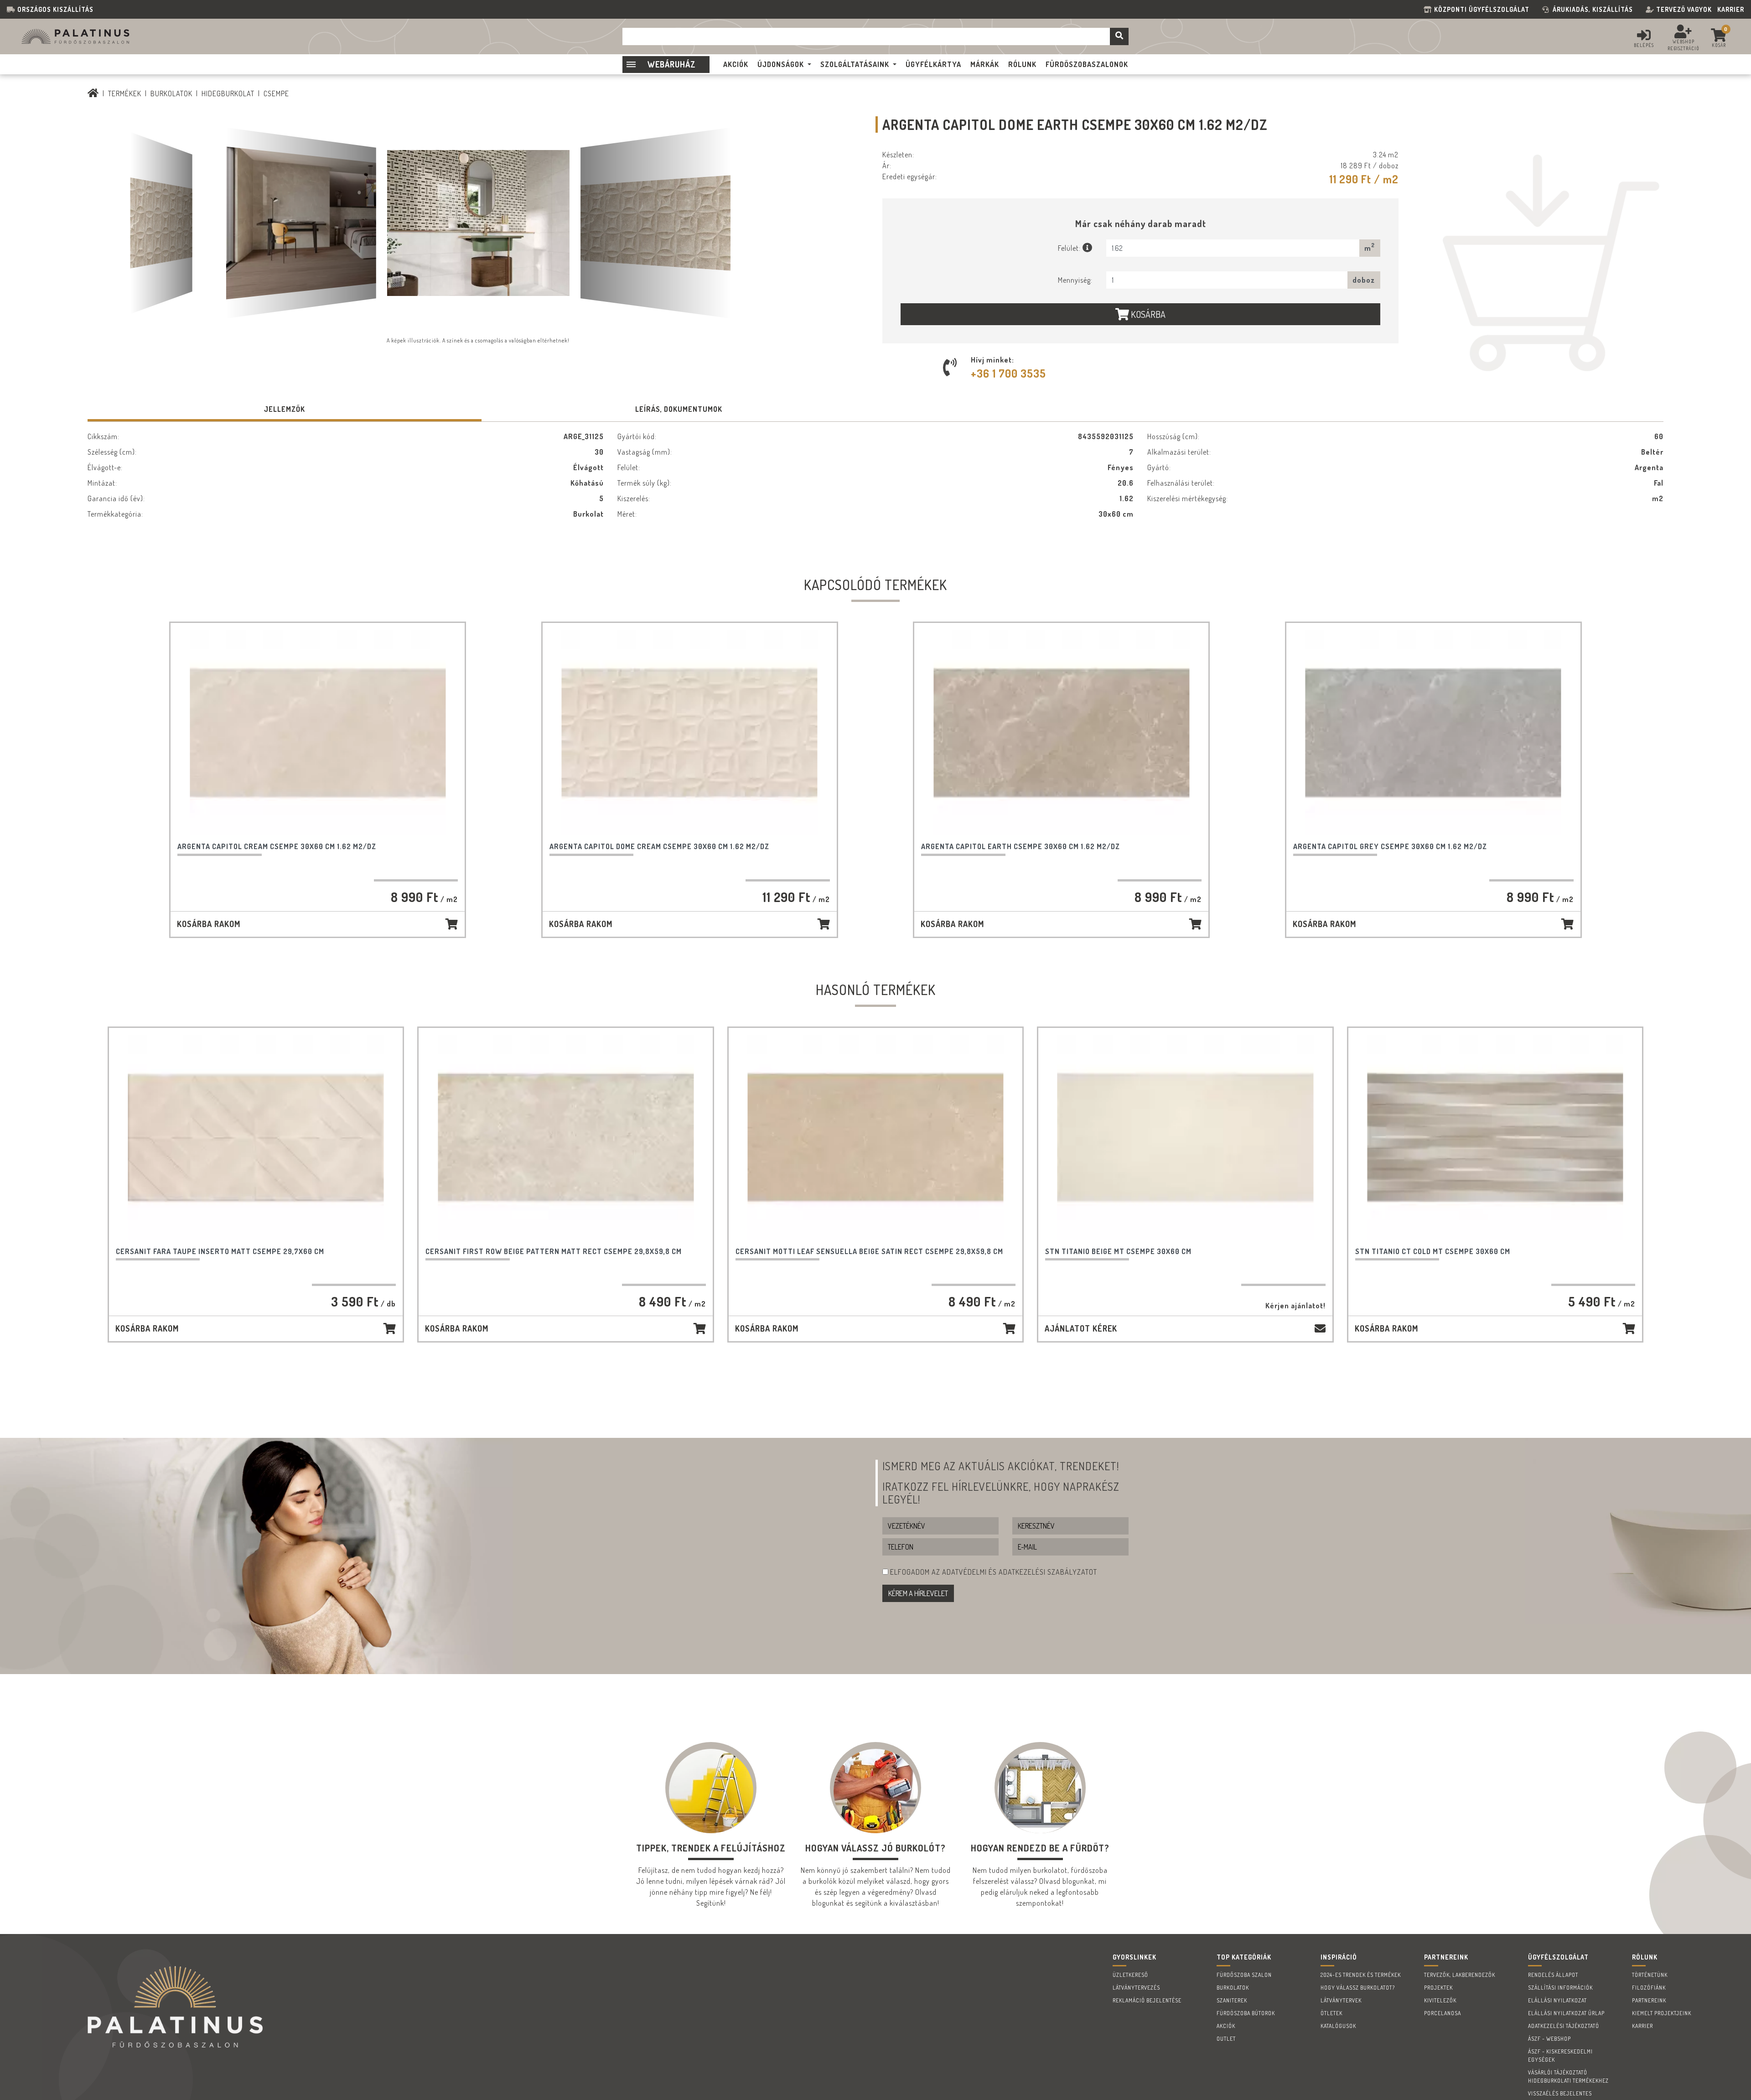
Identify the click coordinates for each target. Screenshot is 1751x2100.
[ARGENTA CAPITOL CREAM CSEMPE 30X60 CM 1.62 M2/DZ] (318, 733)
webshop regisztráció (1684, 45)
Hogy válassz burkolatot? (1358, 1988)
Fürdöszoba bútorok (1246, 2013)
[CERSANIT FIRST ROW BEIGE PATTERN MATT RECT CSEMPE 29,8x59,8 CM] (566, 1138)
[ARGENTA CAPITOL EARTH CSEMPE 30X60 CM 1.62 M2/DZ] (1061, 733)
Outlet (1226, 2039)
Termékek (125, 93)
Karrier (1731, 9)
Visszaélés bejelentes (1560, 2093)
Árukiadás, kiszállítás (1593, 9)
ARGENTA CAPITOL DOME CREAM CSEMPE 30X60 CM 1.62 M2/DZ (659, 846)
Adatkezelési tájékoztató (1564, 2026)
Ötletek (1331, 2013)
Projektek (1438, 1988)
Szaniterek (1232, 2000)
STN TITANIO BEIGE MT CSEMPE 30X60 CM (1118, 1251)
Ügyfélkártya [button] (933, 64)
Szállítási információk (1560, 1988)
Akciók (1226, 2026)
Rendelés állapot (1553, 1975)
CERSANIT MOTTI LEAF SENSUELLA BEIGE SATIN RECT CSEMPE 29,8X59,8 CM (869, 1251)
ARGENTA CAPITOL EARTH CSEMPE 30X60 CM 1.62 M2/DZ (1021, 846)
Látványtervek (1341, 2000)
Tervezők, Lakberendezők (1460, 1975)
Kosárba (1147, 314)
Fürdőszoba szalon (1244, 1975)
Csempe (276, 93)
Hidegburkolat (228, 93)
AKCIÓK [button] (736, 64)
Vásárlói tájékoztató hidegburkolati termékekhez (1568, 2077)
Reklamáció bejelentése (1147, 2000)
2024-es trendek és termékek (1361, 1975)
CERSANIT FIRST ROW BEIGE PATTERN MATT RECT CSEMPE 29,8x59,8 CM (554, 1251)
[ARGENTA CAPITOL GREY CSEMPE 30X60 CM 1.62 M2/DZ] (1433, 733)
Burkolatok (171, 93)
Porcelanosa (1443, 2013)
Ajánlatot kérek (1081, 1328)
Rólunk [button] (1022, 64)
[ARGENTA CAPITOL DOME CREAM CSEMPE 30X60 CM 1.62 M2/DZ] (690, 733)
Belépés (1644, 45)
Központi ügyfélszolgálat (1484, 9)
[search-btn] (1119, 36)
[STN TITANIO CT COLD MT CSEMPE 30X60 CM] (1495, 1138)
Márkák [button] (985, 64)
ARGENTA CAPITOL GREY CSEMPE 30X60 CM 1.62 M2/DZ (1390, 846)
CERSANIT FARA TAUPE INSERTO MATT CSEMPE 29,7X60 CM (220, 1251)
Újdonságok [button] (781, 64)
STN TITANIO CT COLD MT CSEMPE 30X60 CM (1433, 1251)
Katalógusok (1338, 2026)
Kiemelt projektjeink (1662, 2013)
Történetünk (1650, 1975)
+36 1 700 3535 (1008, 373)
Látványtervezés (1136, 1988)
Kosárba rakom (209, 924)
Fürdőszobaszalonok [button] (1087, 64)
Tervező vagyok (1684, 9)
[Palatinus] (93, 93)
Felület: (1070, 248)
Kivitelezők (1440, 2000)
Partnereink (1649, 2000)
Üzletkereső (1130, 1975)
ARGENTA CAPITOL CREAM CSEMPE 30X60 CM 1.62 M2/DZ (277, 846)
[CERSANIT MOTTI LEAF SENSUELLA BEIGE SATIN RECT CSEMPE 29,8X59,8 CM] (876, 1138)
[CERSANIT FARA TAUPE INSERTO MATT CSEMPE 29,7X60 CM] (256, 1138)
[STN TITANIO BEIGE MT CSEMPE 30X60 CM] (1185, 1138)
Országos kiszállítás (55, 9)
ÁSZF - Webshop (1549, 2039)
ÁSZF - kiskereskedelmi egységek (1560, 2056)
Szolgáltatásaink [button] (855, 64)
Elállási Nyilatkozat (1557, 2000)
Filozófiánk (1649, 1988)
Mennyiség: (1075, 280)
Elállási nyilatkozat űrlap (1566, 2013)
